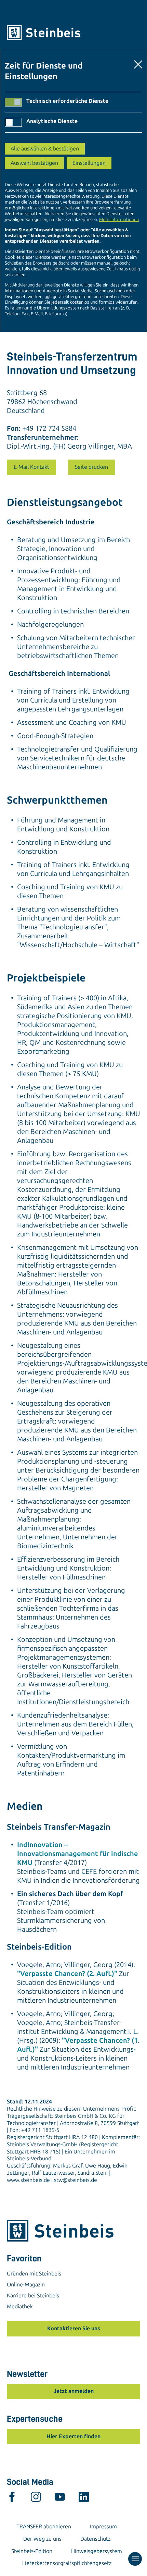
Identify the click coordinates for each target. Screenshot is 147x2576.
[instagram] (36, 2499)
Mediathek (20, 2306)
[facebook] (12, 2499)
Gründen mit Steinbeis (34, 2274)
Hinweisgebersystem (97, 2551)
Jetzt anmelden (74, 2391)
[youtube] (60, 2499)
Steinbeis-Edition (32, 2551)
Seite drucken (91, 467)
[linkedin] (84, 2499)
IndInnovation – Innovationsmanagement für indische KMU (78, 1854)
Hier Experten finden (73, 2436)
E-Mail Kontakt (31, 467)
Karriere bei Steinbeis (33, 2296)
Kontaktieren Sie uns (74, 2328)
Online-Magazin (26, 2285)
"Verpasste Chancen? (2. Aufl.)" (67, 1974)
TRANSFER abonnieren (44, 2526)
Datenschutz (95, 2539)
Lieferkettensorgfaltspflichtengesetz (67, 2563)
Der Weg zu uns (42, 2539)
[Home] (73, 33)
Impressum (103, 2526)
